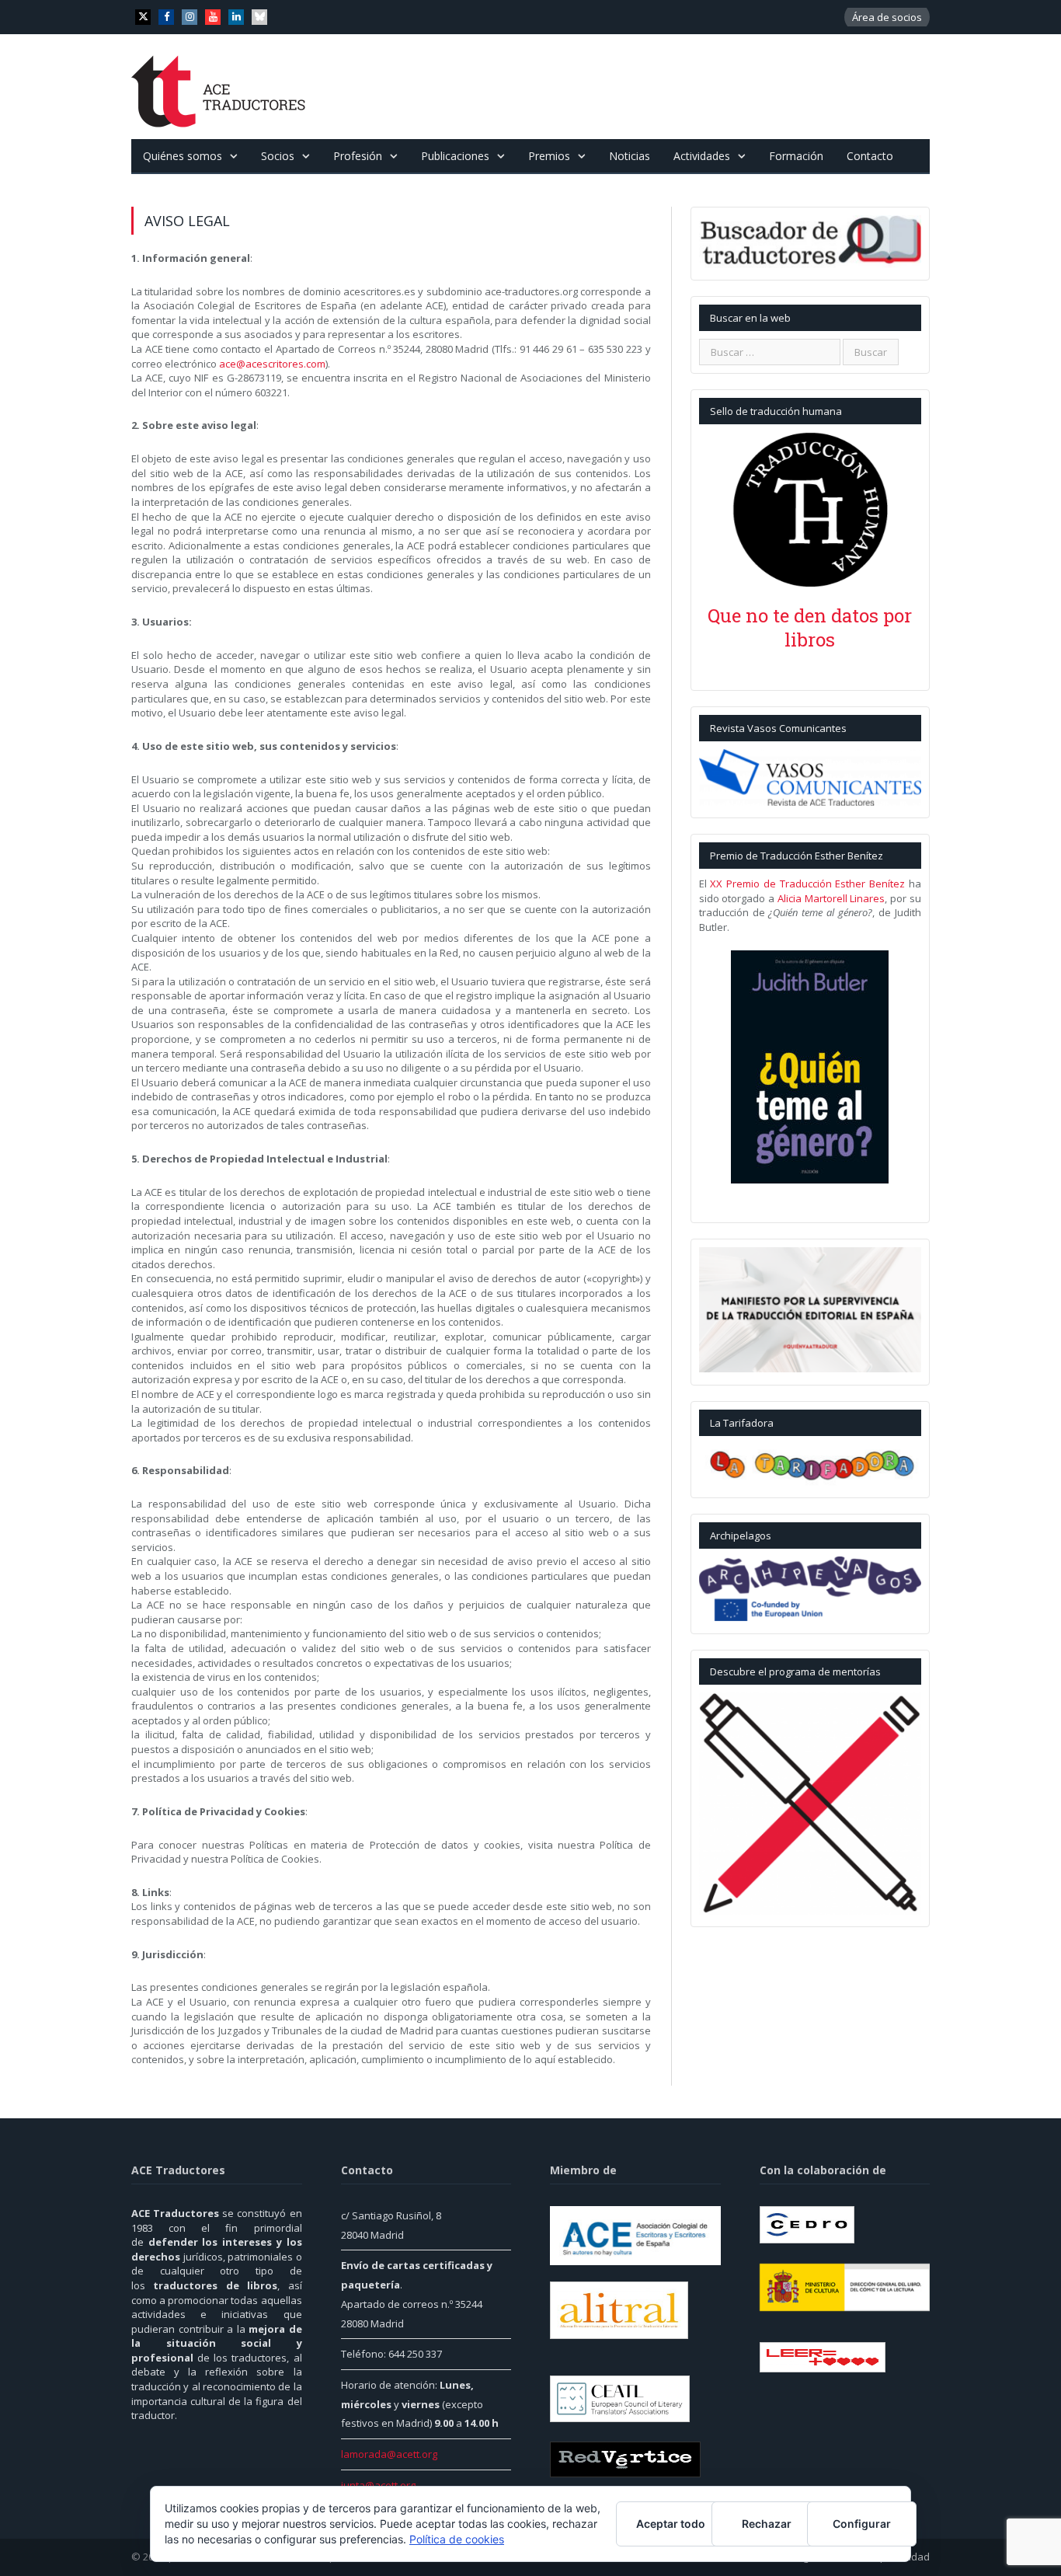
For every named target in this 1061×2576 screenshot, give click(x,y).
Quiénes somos (183, 156)
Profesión (358, 156)
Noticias (630, 156)
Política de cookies (457, 2539)
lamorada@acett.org (389, 2454)
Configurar (862, 2524)
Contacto (870, 156)
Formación (796, 156)
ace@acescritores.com (272, 364)
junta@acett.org (378, 2485)
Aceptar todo (671, 2524)
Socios (278, 156)
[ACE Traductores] (219, 87)
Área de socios (887, 17)
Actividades (702, 156)
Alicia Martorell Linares (831, 898)
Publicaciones (455, 156)
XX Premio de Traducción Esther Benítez (807, 884)
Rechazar (767, 2524)
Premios (549, 156)
